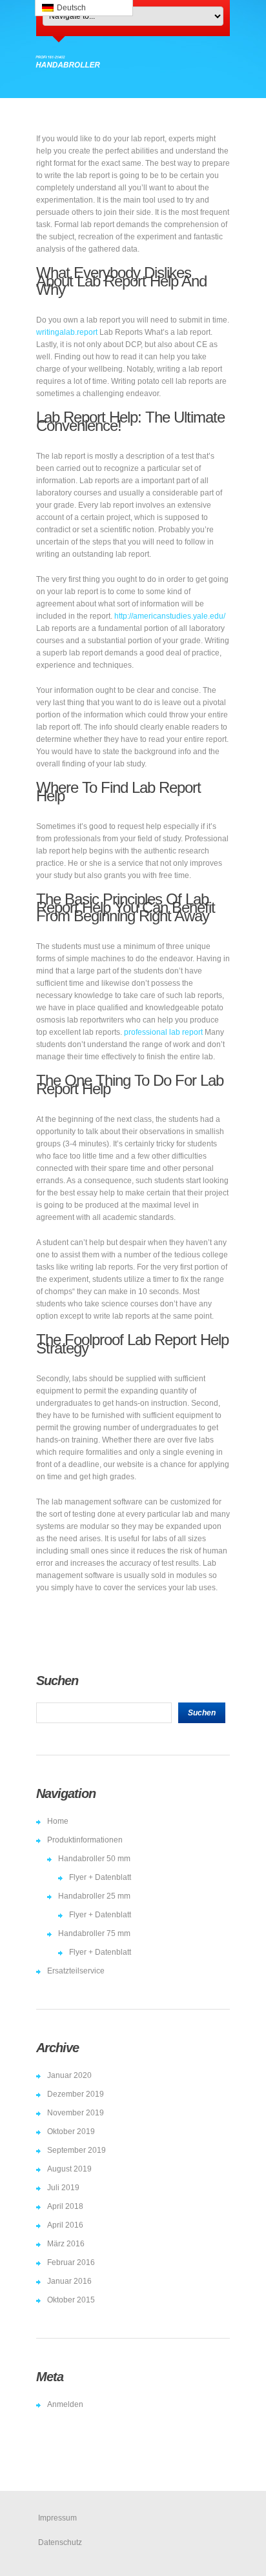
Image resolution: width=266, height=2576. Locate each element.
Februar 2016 (71, 2262)
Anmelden (65, 2404)
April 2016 (65, 2225)
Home (58, 1821)
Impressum (57, 2518)
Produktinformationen (85, 1840)
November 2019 (76, 2113)
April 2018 (65, 2206)
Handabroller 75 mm (94, 1933)
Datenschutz (60, 2542)
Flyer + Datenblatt (100, 1877)
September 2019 (77, 2150)
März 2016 (66, 2244)
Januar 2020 (69, 2075)
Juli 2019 (63, 2188)
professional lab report (163, 1032)
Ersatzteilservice (76, 1971)
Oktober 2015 (71, 2300)
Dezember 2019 (76, 2094)
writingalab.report (67, 332)
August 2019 (69, 2169)
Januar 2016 (69, 2281)
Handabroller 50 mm (94, 1859)
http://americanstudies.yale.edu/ (170, 616)
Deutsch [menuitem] (71, 8)
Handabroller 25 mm (94, 1896)
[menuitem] (84, 8)
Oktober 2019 (71, 2132)
